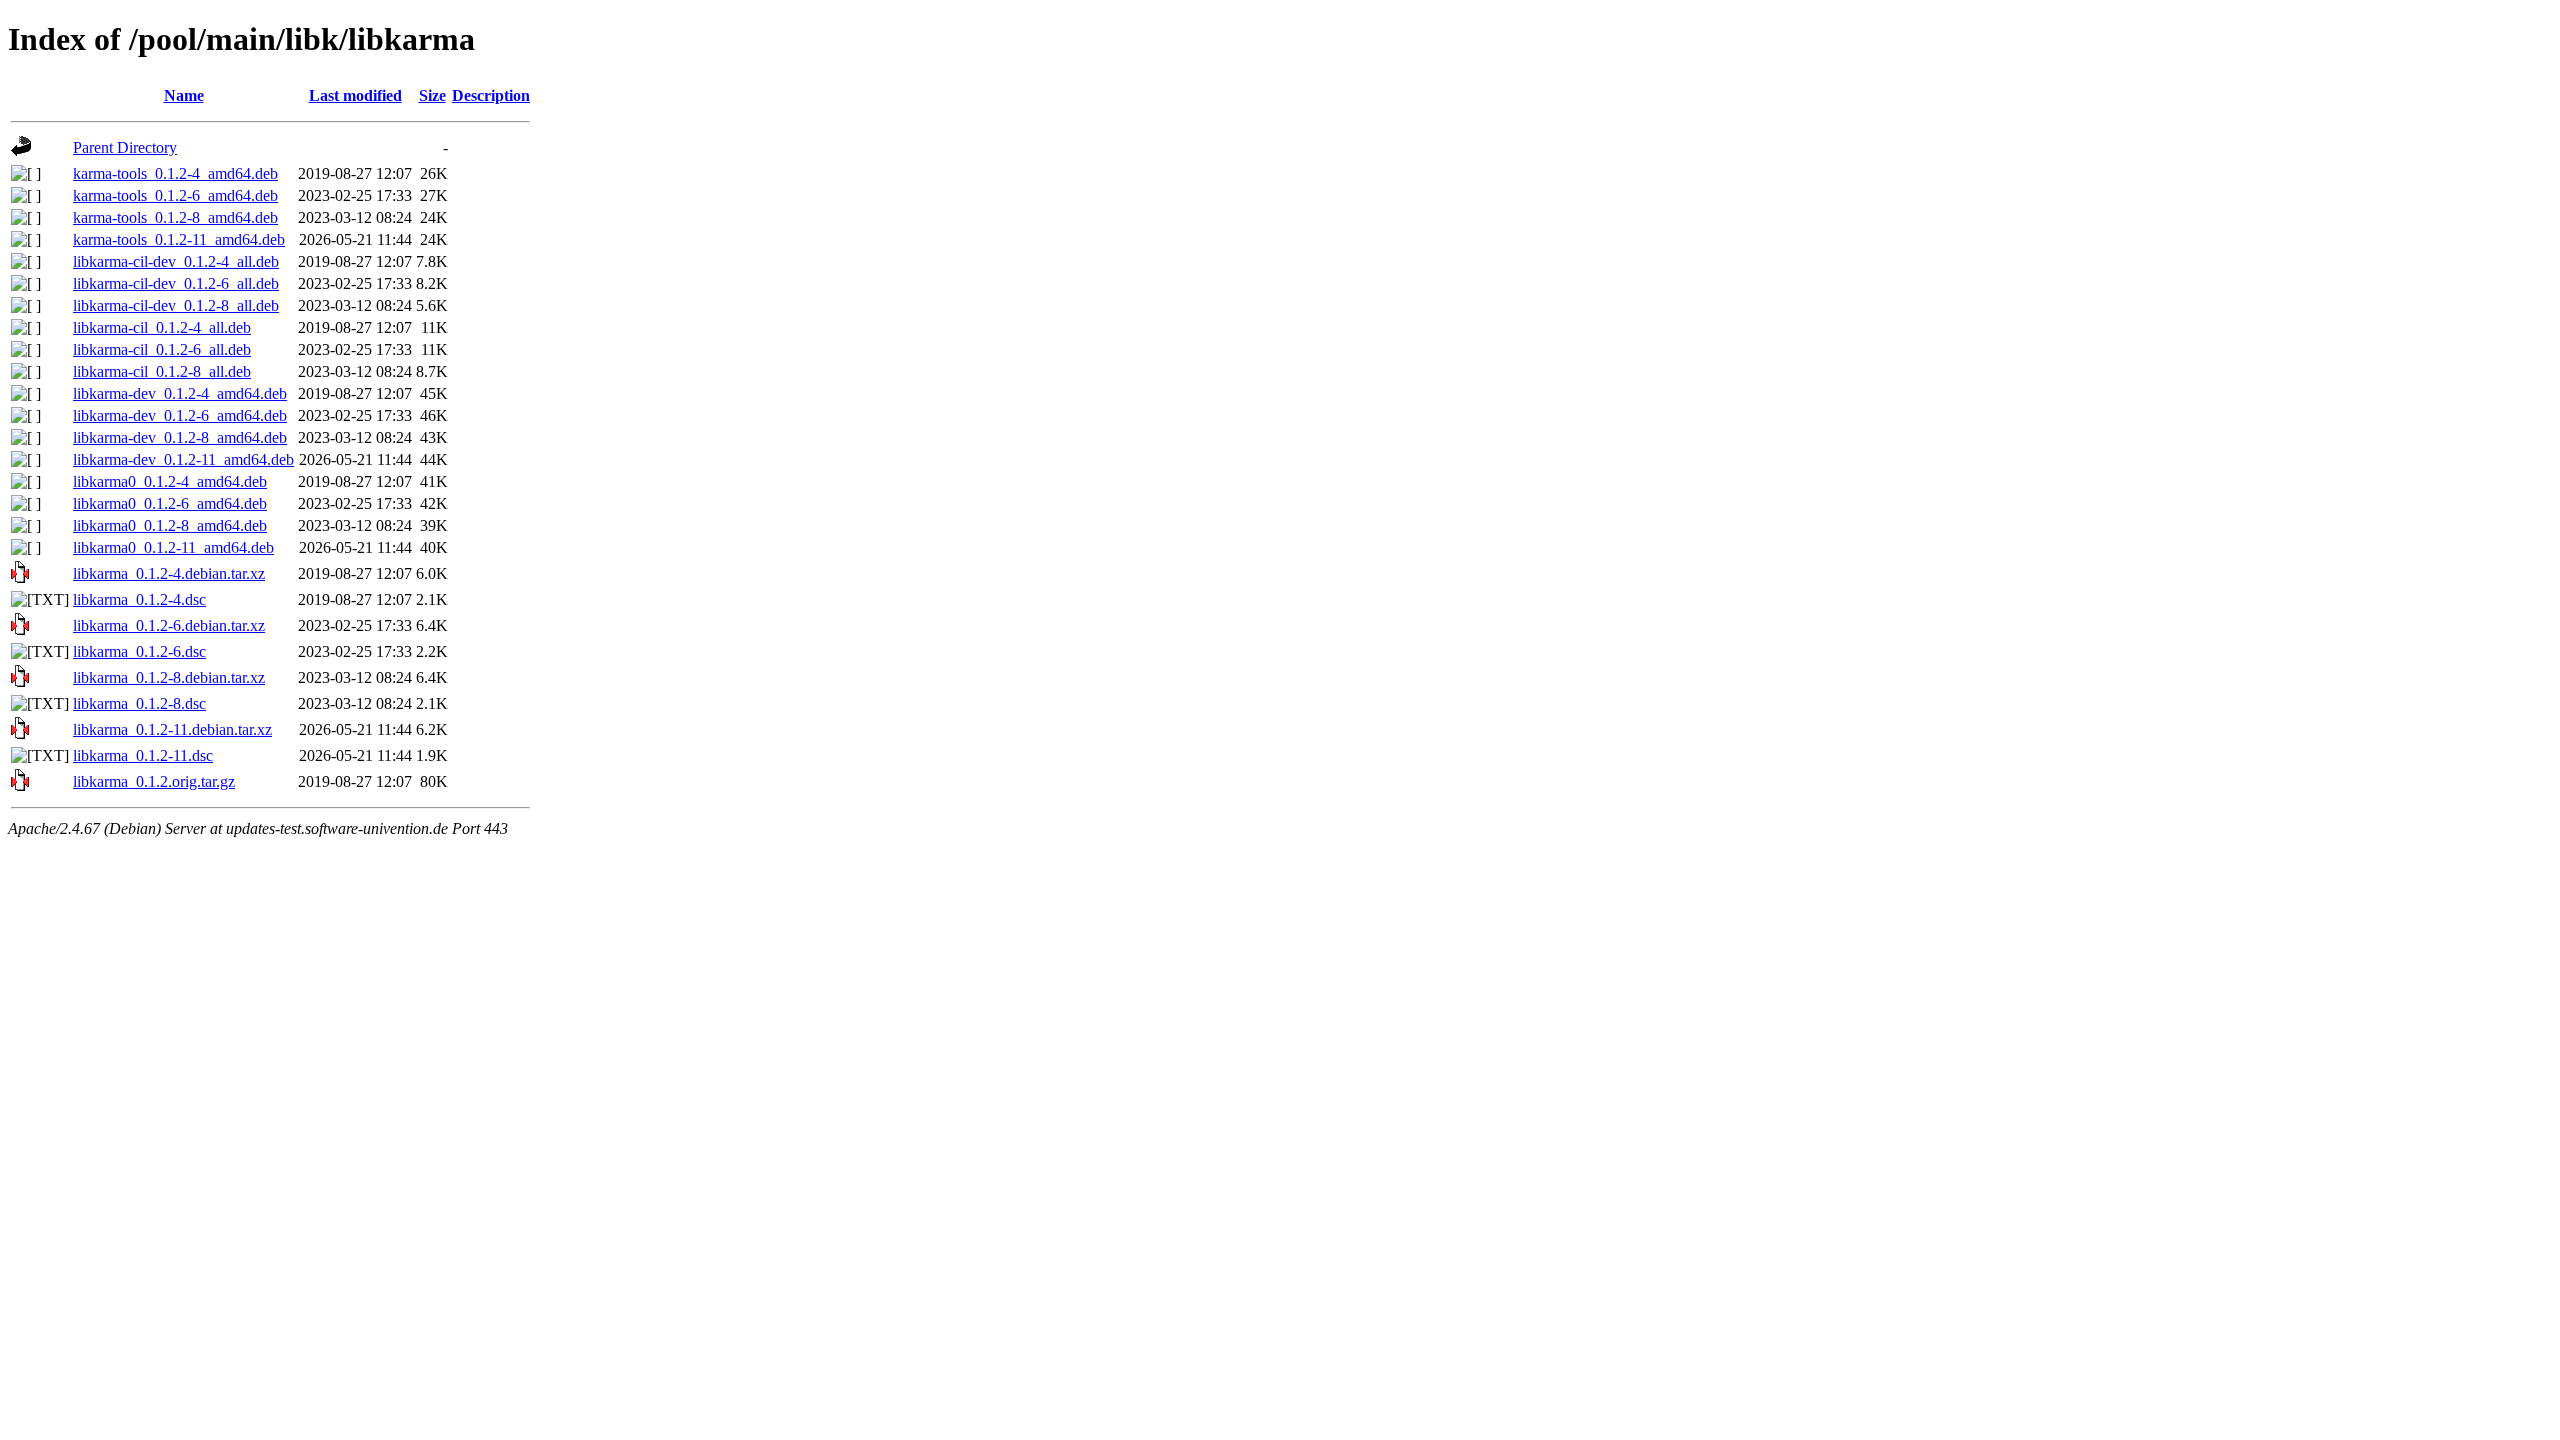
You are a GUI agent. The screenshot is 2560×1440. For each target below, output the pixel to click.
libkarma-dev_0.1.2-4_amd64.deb (180, 393)
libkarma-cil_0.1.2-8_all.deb (162, 371)
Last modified (355, 95)
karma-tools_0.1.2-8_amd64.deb (175, 217)
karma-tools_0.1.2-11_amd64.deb (179, 239)
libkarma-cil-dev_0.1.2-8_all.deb (176, 305)
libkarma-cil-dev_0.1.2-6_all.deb (176, 283)
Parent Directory (125, 147)
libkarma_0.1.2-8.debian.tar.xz (169, 677)
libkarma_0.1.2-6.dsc (139, 651)
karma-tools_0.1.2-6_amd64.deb (175, 195)
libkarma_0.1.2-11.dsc (143, 755)
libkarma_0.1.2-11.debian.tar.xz (172, 729)
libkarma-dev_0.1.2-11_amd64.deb (183, 459)
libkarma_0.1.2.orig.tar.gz (154, 781)
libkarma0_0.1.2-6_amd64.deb (170, 503)
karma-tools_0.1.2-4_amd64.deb (175, 173)
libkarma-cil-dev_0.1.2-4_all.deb (176, 261)
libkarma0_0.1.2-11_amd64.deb (173, 547)
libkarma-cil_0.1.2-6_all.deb (162, 349)
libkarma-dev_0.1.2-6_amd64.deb (180, 415)
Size (432, 95)
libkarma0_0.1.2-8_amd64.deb (170, 525)
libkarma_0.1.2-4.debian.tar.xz (169, 573)
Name (184, 95)
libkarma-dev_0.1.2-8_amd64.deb (180, 437)
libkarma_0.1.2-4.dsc (139, 599)
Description (491, 95)
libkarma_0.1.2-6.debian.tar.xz (169, 625)
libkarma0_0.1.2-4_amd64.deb (170, 481)
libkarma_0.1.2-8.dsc (139, 703)
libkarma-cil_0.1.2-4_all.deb (162, 327)
